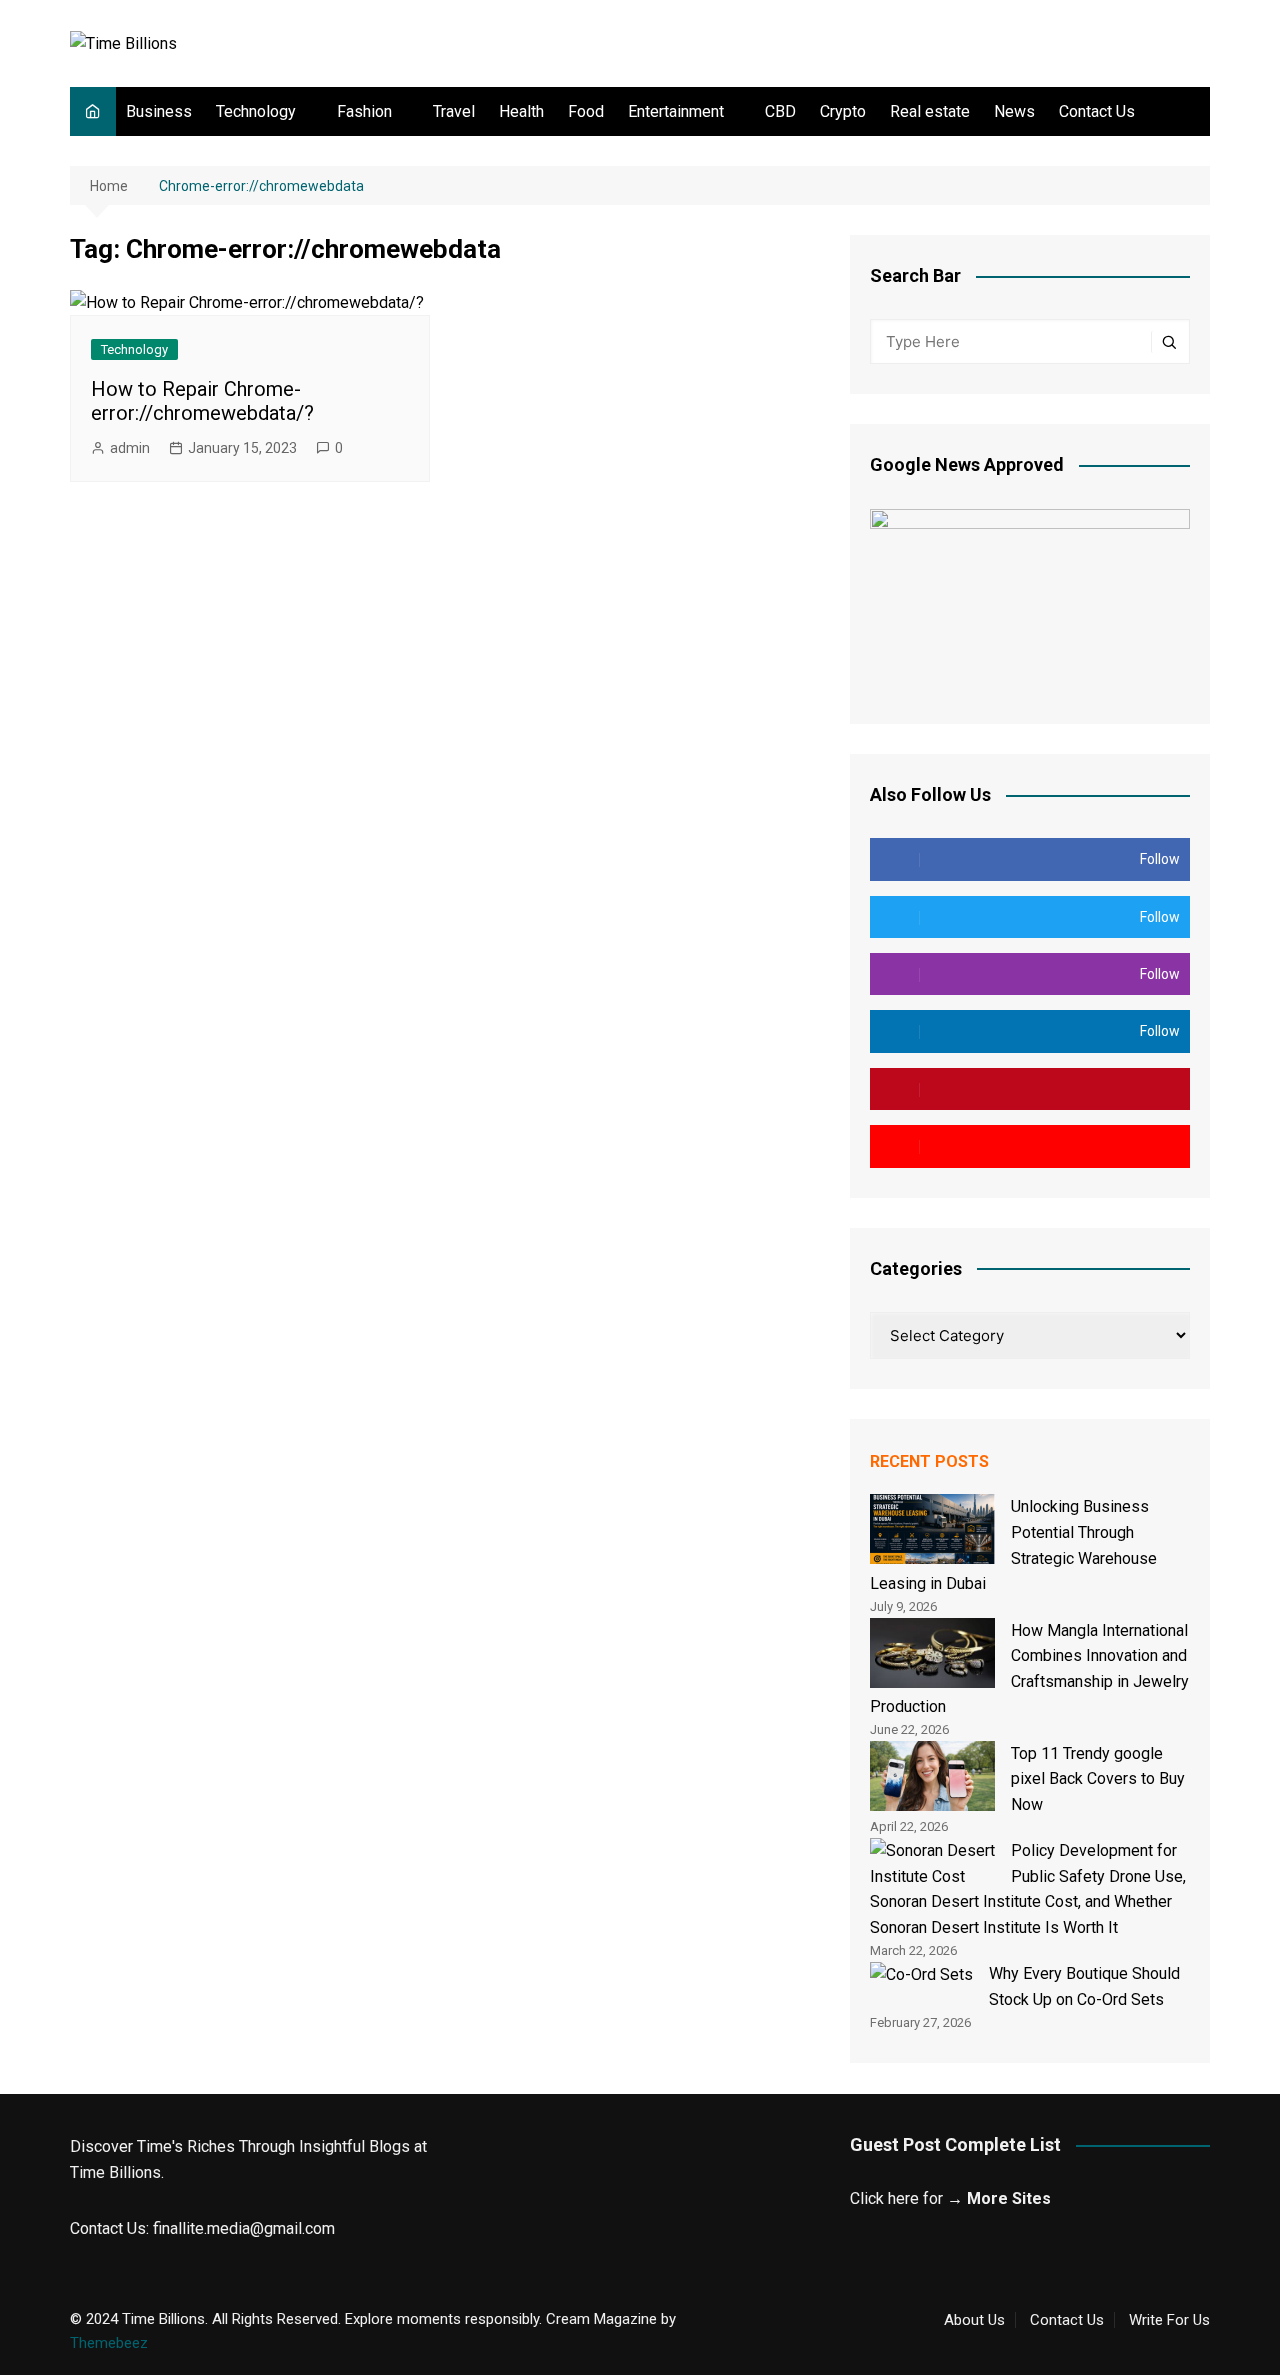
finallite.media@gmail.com (244, 2228)
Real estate (930, 111)
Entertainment (676, 111)
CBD (780, 111)
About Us (974, 2320)
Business (159, 111)
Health (521, 111)
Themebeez (109, 2343)
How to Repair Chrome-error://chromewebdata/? (202, 401)
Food (586, 111)
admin (130, 448)
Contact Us (1097, 111)
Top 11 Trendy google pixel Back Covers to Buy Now (1098, 1779)
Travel (454, 111)
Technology (256, 111)
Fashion (364, 111)
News (1014, 111)
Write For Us (1169, 2320)
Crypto (843, 111)
